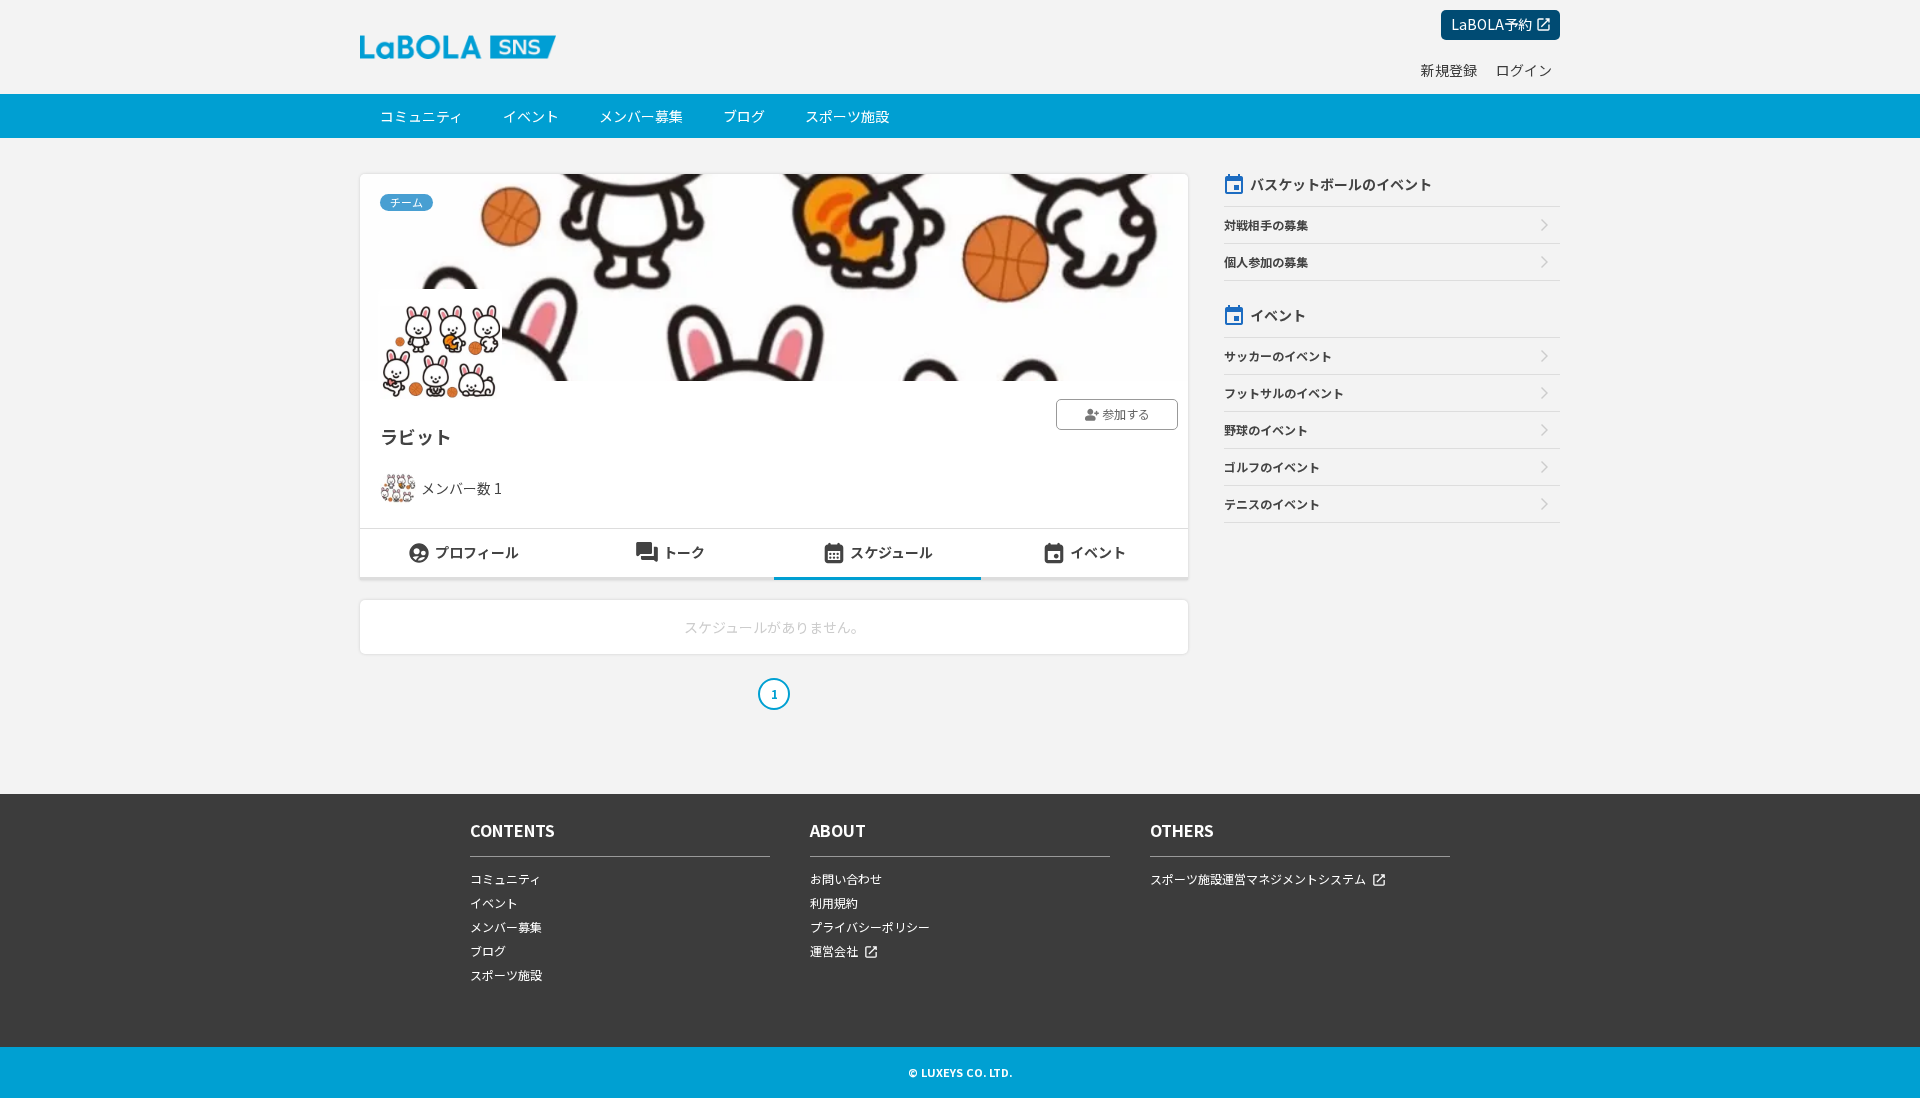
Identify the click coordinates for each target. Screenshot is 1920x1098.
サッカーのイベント (1278, 355)
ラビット (416, 436)
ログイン (1524, 70)
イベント (531, 116)
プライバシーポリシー (870, 926)
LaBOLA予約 (1491, 24)
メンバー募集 (641, 116)
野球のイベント (1266, 429)
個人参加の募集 (1266, 261)
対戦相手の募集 (1266, 224)
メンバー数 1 (461, 488)
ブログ (744, 116)
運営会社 (834, 950)
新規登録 (1449, 70)
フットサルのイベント (1284, 392)
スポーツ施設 (847, 116)
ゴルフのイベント (1272, 466)
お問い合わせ (846, 878)
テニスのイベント (1272, 503)
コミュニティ (421, 116)
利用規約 (834, 902)
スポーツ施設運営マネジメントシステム (1258, 878)
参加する (1124, 413)
